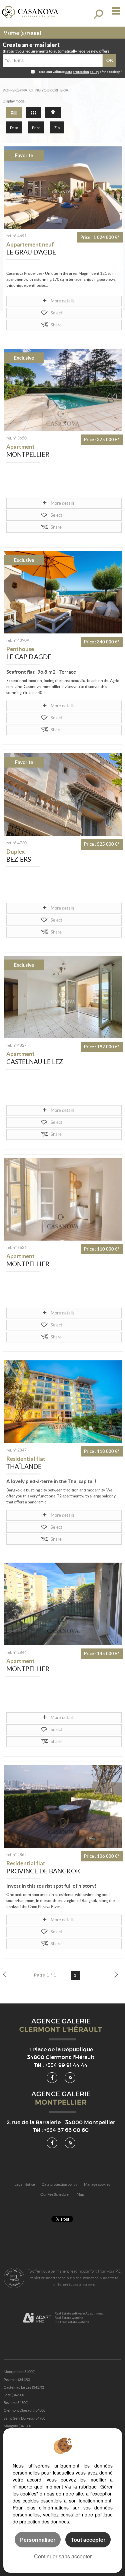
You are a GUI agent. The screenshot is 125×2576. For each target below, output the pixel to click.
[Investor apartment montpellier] (63, 390)
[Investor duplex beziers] (63, 794)
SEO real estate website (72, 2322)
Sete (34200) (14, 2395)
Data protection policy (59, 2184)
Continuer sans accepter (63, 2556)
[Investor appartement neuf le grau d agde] (63, 188)
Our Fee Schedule (55, 2194)
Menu (114, 11)
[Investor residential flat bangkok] (63, 1402)
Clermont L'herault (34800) (25, 2410)
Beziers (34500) (16, 2403)
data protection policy (82, 72)
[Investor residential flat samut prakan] (63, 1806)
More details (63, 301)
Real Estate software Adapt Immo (79, 2313)
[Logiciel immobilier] (37, 2318)
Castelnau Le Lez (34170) (24, 2387)
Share (56, 325)
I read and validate (51, 72)
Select (56, 313)
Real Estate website (69, 2318)
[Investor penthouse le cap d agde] (63, 592)
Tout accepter (88, 2540)
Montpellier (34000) (19, 2372)
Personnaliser (38, 2540)
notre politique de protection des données (63, 2518)
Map (80, 2194)
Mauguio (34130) (17, 2426)
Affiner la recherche (98, 14)
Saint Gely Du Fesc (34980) (25, 2418)
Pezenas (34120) (17, 2380)
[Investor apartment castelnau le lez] (63, 997)
